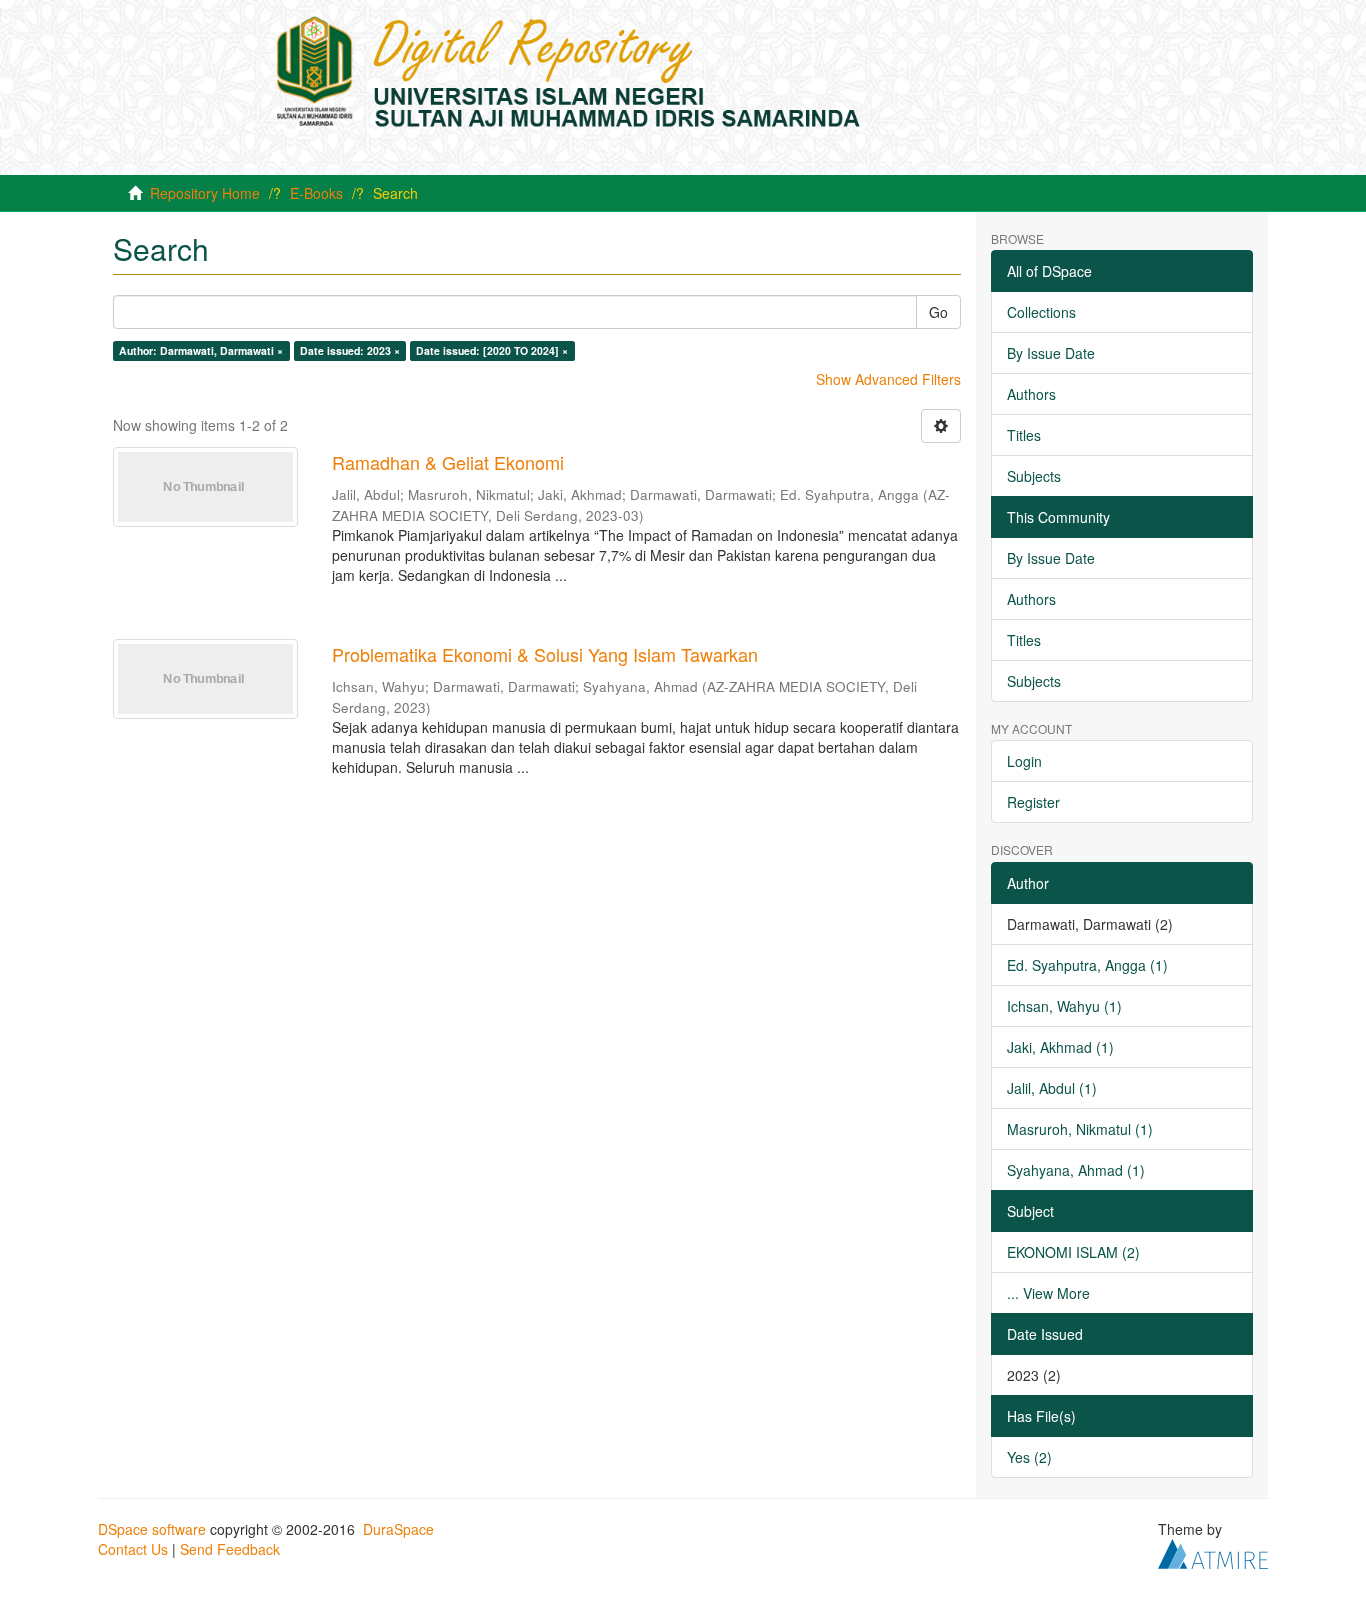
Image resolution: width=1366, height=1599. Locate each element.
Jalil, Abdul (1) (1052, 1088)
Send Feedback (230, 1549)
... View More (1048, 1293)
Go (938, 312)
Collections (1041, 312)
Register (1033, 802)
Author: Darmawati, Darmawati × (201, 350)
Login (1024, 761)
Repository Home (205, 193)
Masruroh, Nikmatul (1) (1080, 1129)
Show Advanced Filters (888, 379)
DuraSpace (398, 1529)
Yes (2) (1029, 1457)
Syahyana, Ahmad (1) (1076, 1170)
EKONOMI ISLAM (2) (1073, 1252)
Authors (1031, 394)
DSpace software (152, 1529)
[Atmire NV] (1213, 1551)
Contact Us (133, 1549)
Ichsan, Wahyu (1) (1064, 1006)
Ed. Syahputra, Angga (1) (1087, 965)
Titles (1024, 435)
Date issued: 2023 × (350, 350)
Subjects (1034, 476)
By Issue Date (1051, 353)
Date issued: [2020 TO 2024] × (492, 350)
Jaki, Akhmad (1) (1060, 1047)
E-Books (316, 193)
